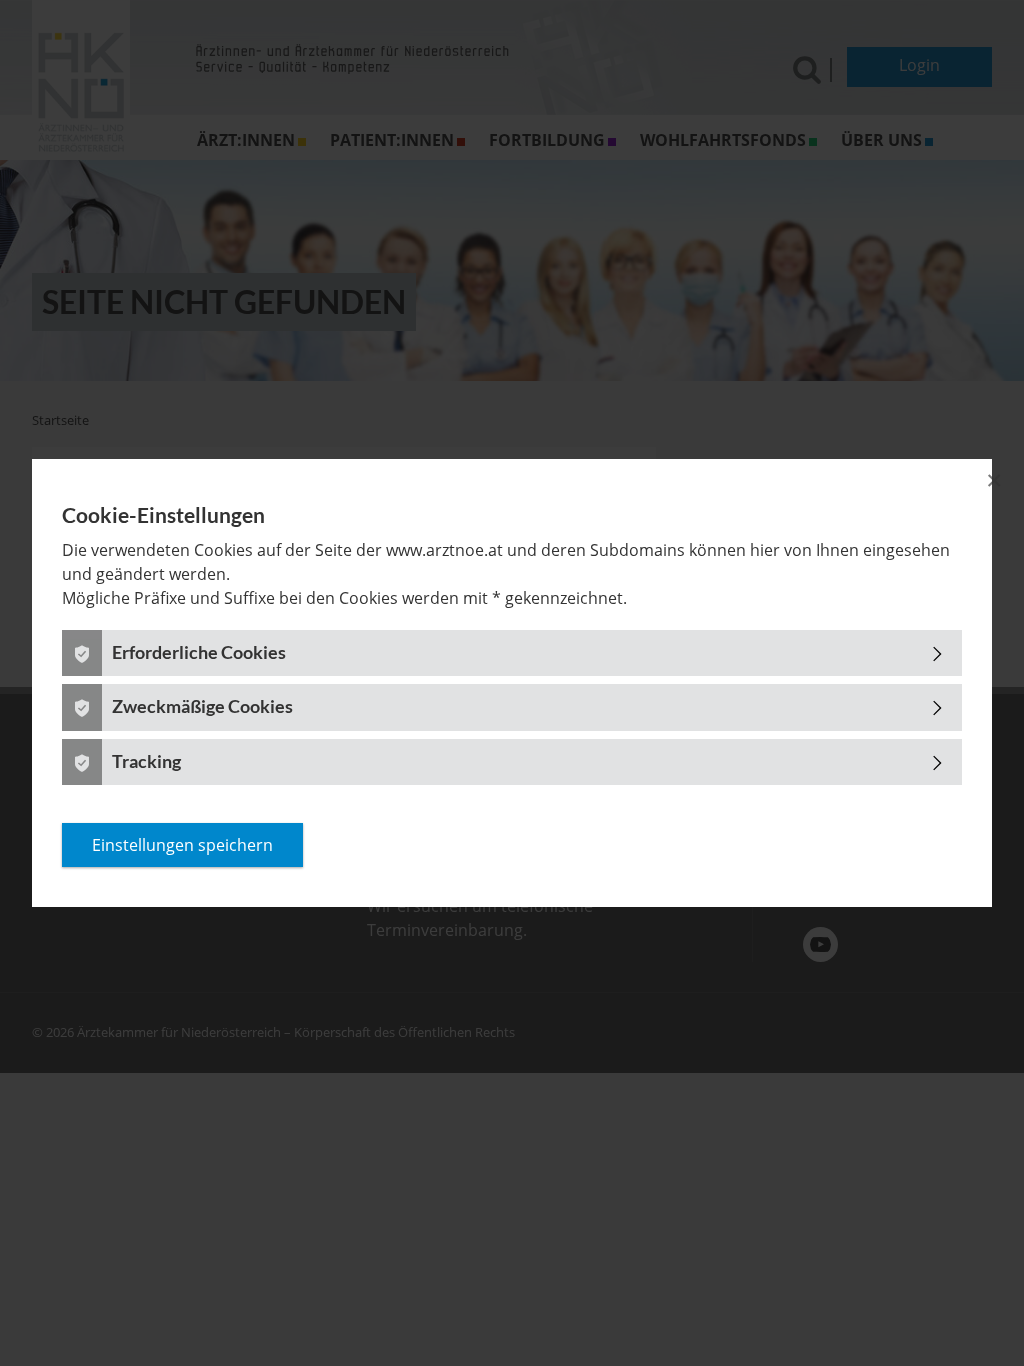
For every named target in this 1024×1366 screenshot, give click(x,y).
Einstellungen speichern (182, 845)
